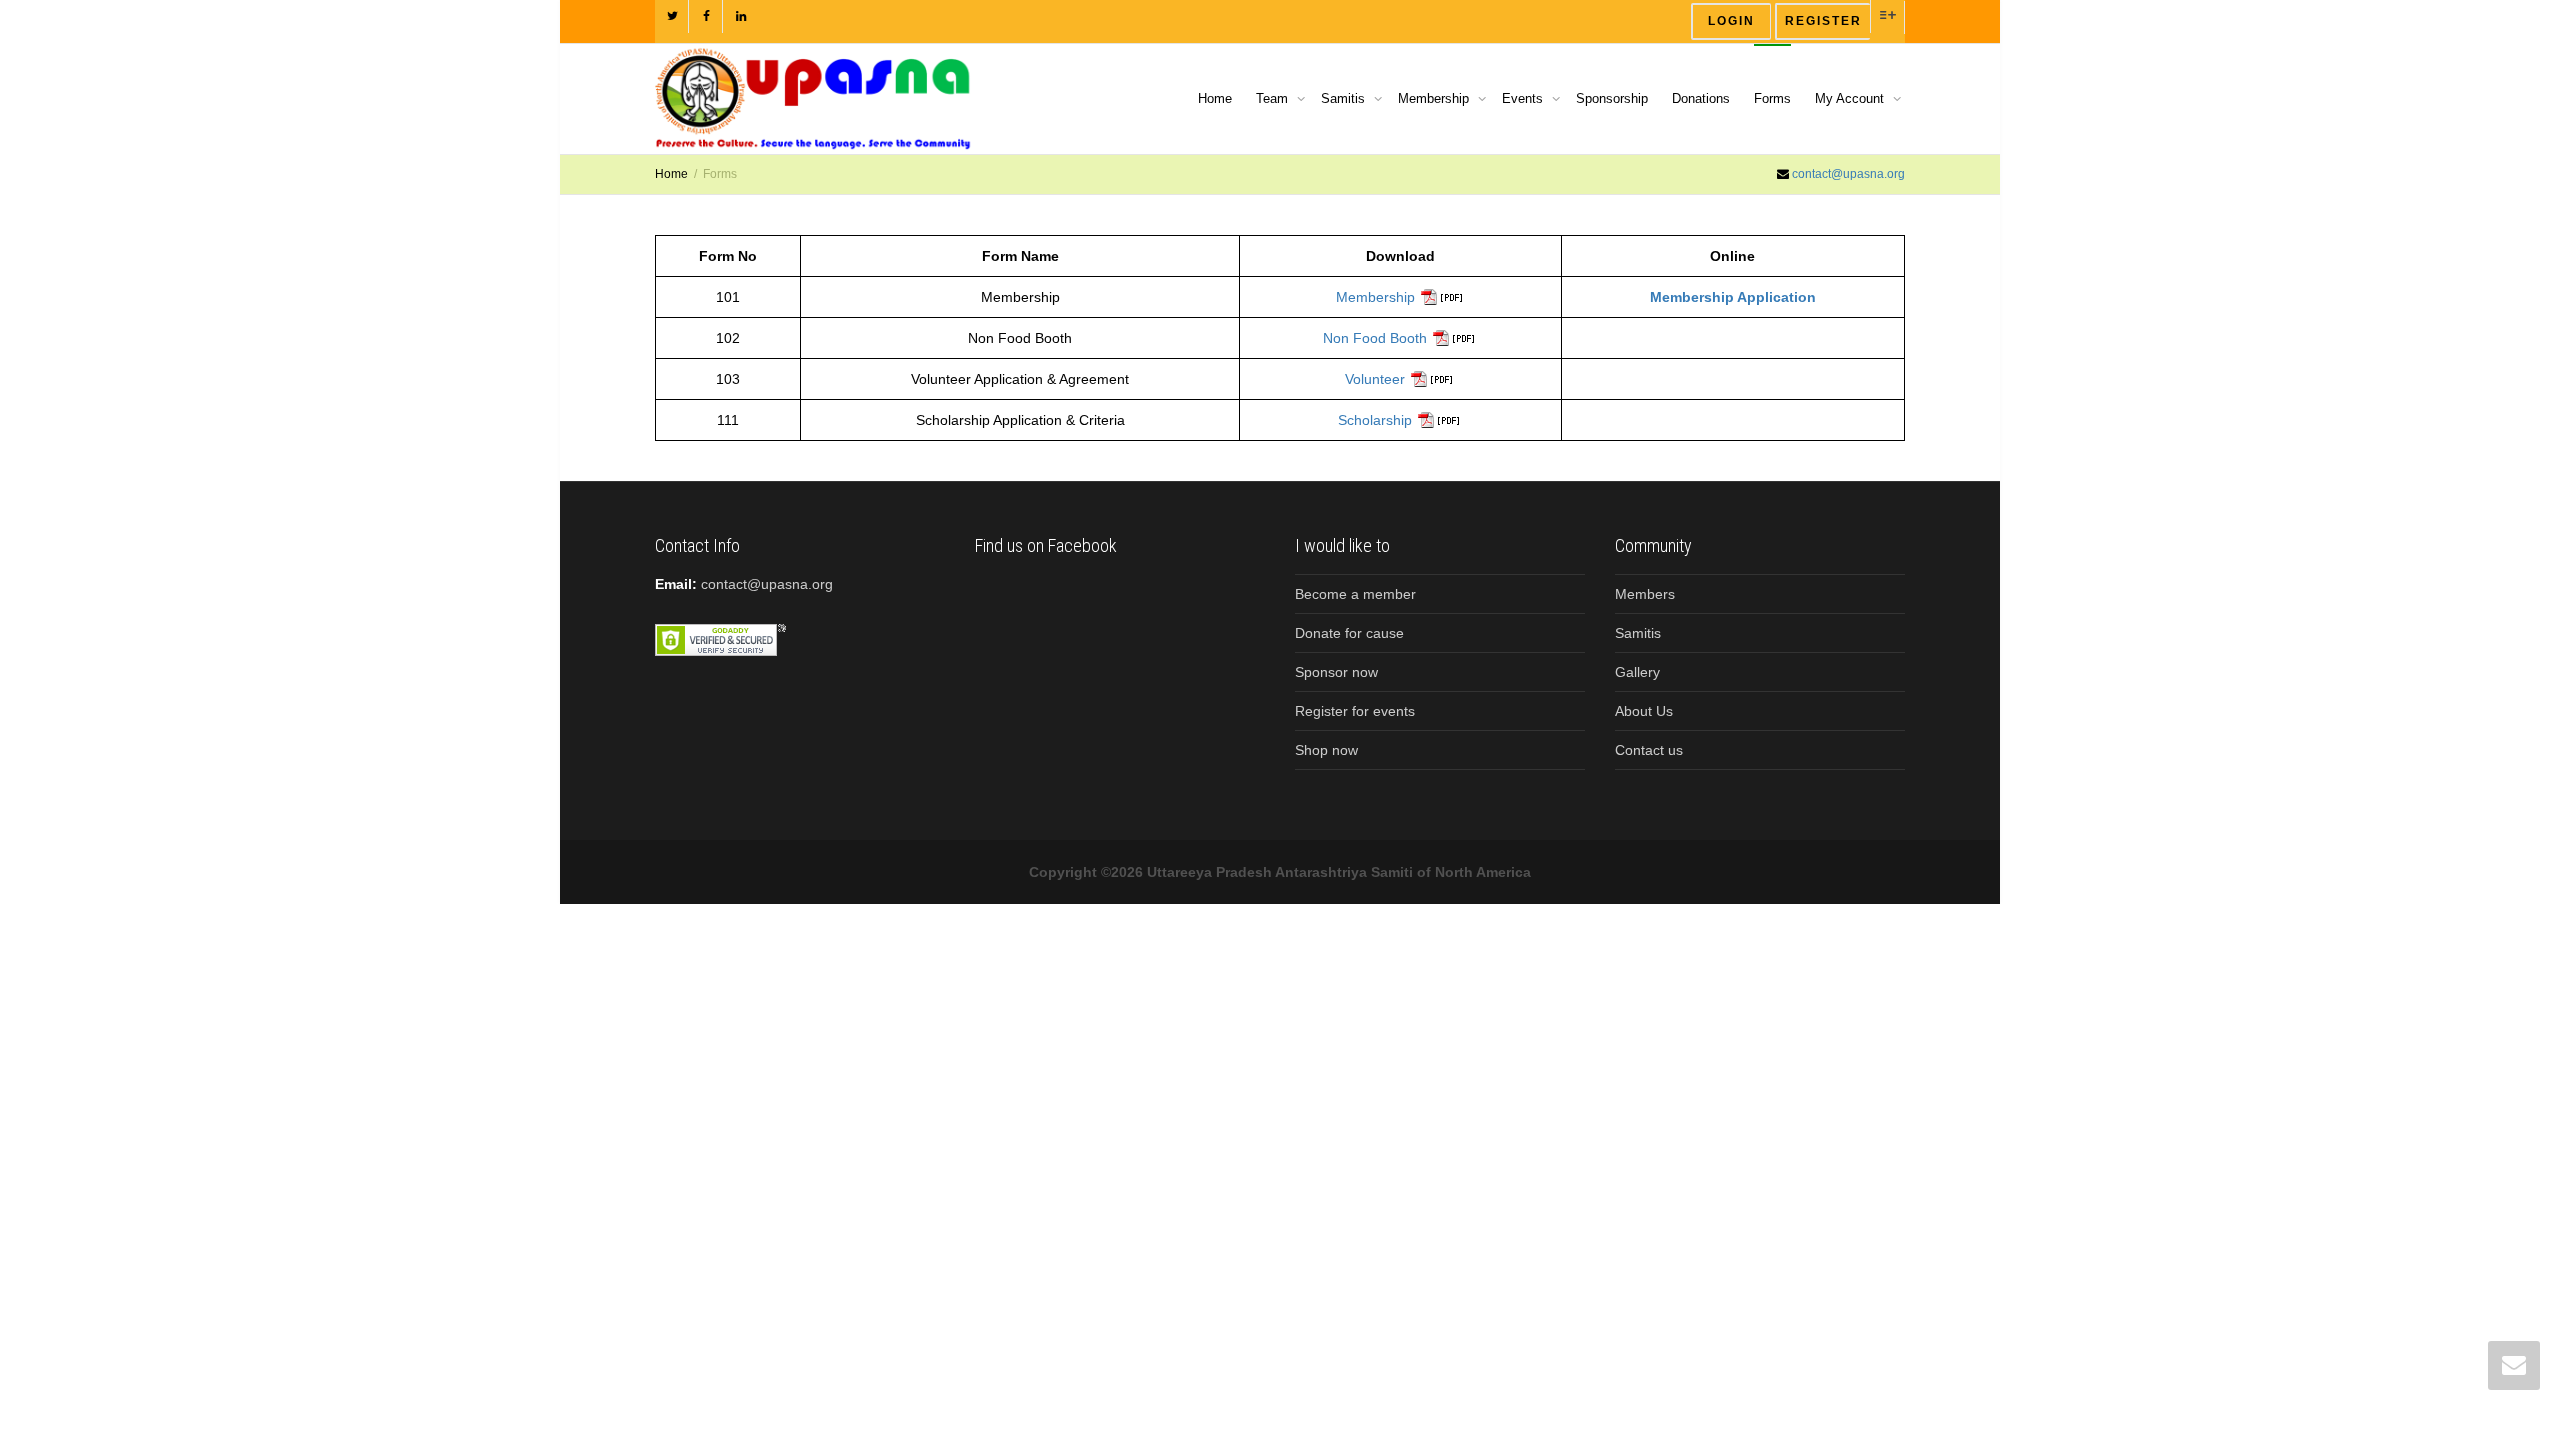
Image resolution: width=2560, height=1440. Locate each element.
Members (1645, 594)
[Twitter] (672, 16)
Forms (1772, 98)
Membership (1435, 98)
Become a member (1355, 594)
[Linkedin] (740, 16)
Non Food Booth (1375, 338)
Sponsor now (1336, 672)
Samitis (1345, 98)
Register (1823, 21)
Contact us (1649, 750)
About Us (1644, 711)
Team (1274, 98)
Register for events (1355, 711)
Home (1215, 98)
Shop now (1326, 750)
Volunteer (1375, 379)
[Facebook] (706, 16)
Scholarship (1375, 420)
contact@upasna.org (1848, 174)
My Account (1851, 98)
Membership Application (1733, 297)
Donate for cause (1349, 633)
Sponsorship (1612, 98)
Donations (1701, 98)
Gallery (1637, 672)
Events (1524, 98)
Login (1731, 21)
